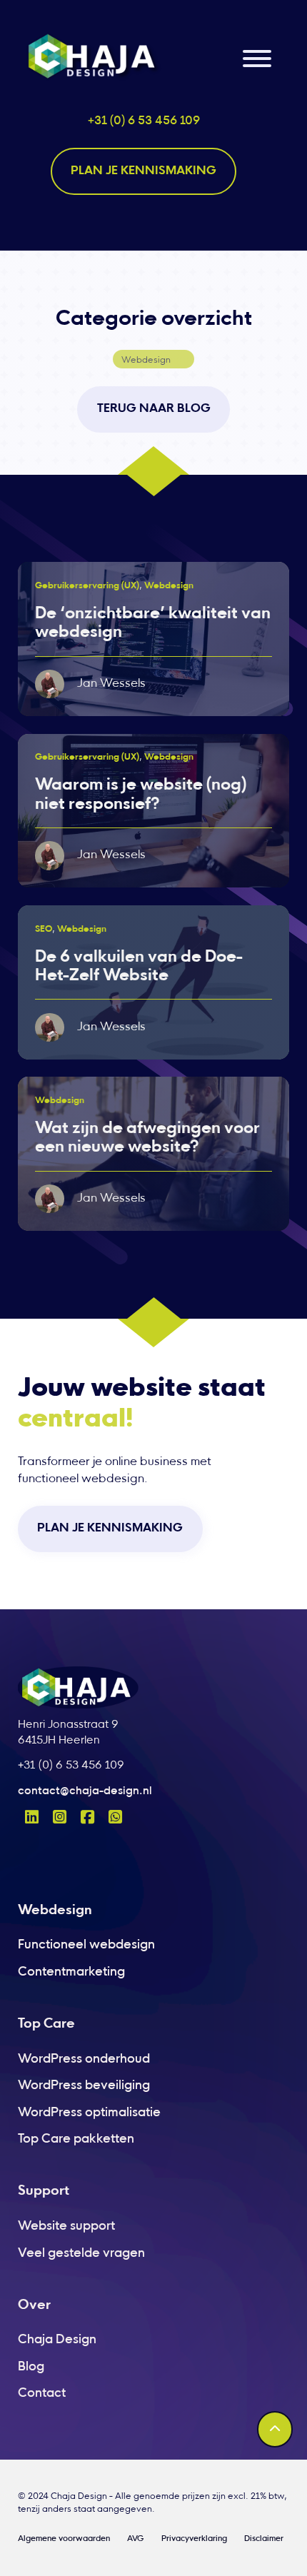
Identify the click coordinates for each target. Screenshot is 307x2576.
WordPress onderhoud (84, 2059)
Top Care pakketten (76, 2139)
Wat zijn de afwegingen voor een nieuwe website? (147, 1138)
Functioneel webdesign (86, 1945)
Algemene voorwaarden (64, 2539)
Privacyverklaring (194, 2539)
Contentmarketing (71, 1972)
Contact (42, 2394)
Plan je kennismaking (144, 171)
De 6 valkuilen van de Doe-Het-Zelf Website (139, 967)
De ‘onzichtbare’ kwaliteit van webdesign (153, 624)
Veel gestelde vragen (81, 2254)
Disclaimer (264, 2539)
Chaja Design (57, 2340)
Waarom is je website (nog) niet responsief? (141, 795)
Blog (31, 2367)
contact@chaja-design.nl (85, 1792)
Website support (66, 2227)
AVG (135, 2539)
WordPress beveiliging (84, 2086)
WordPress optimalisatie (89, 2113)
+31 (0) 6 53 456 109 (144, 121)
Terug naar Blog (154, 409)
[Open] (257, 59)
